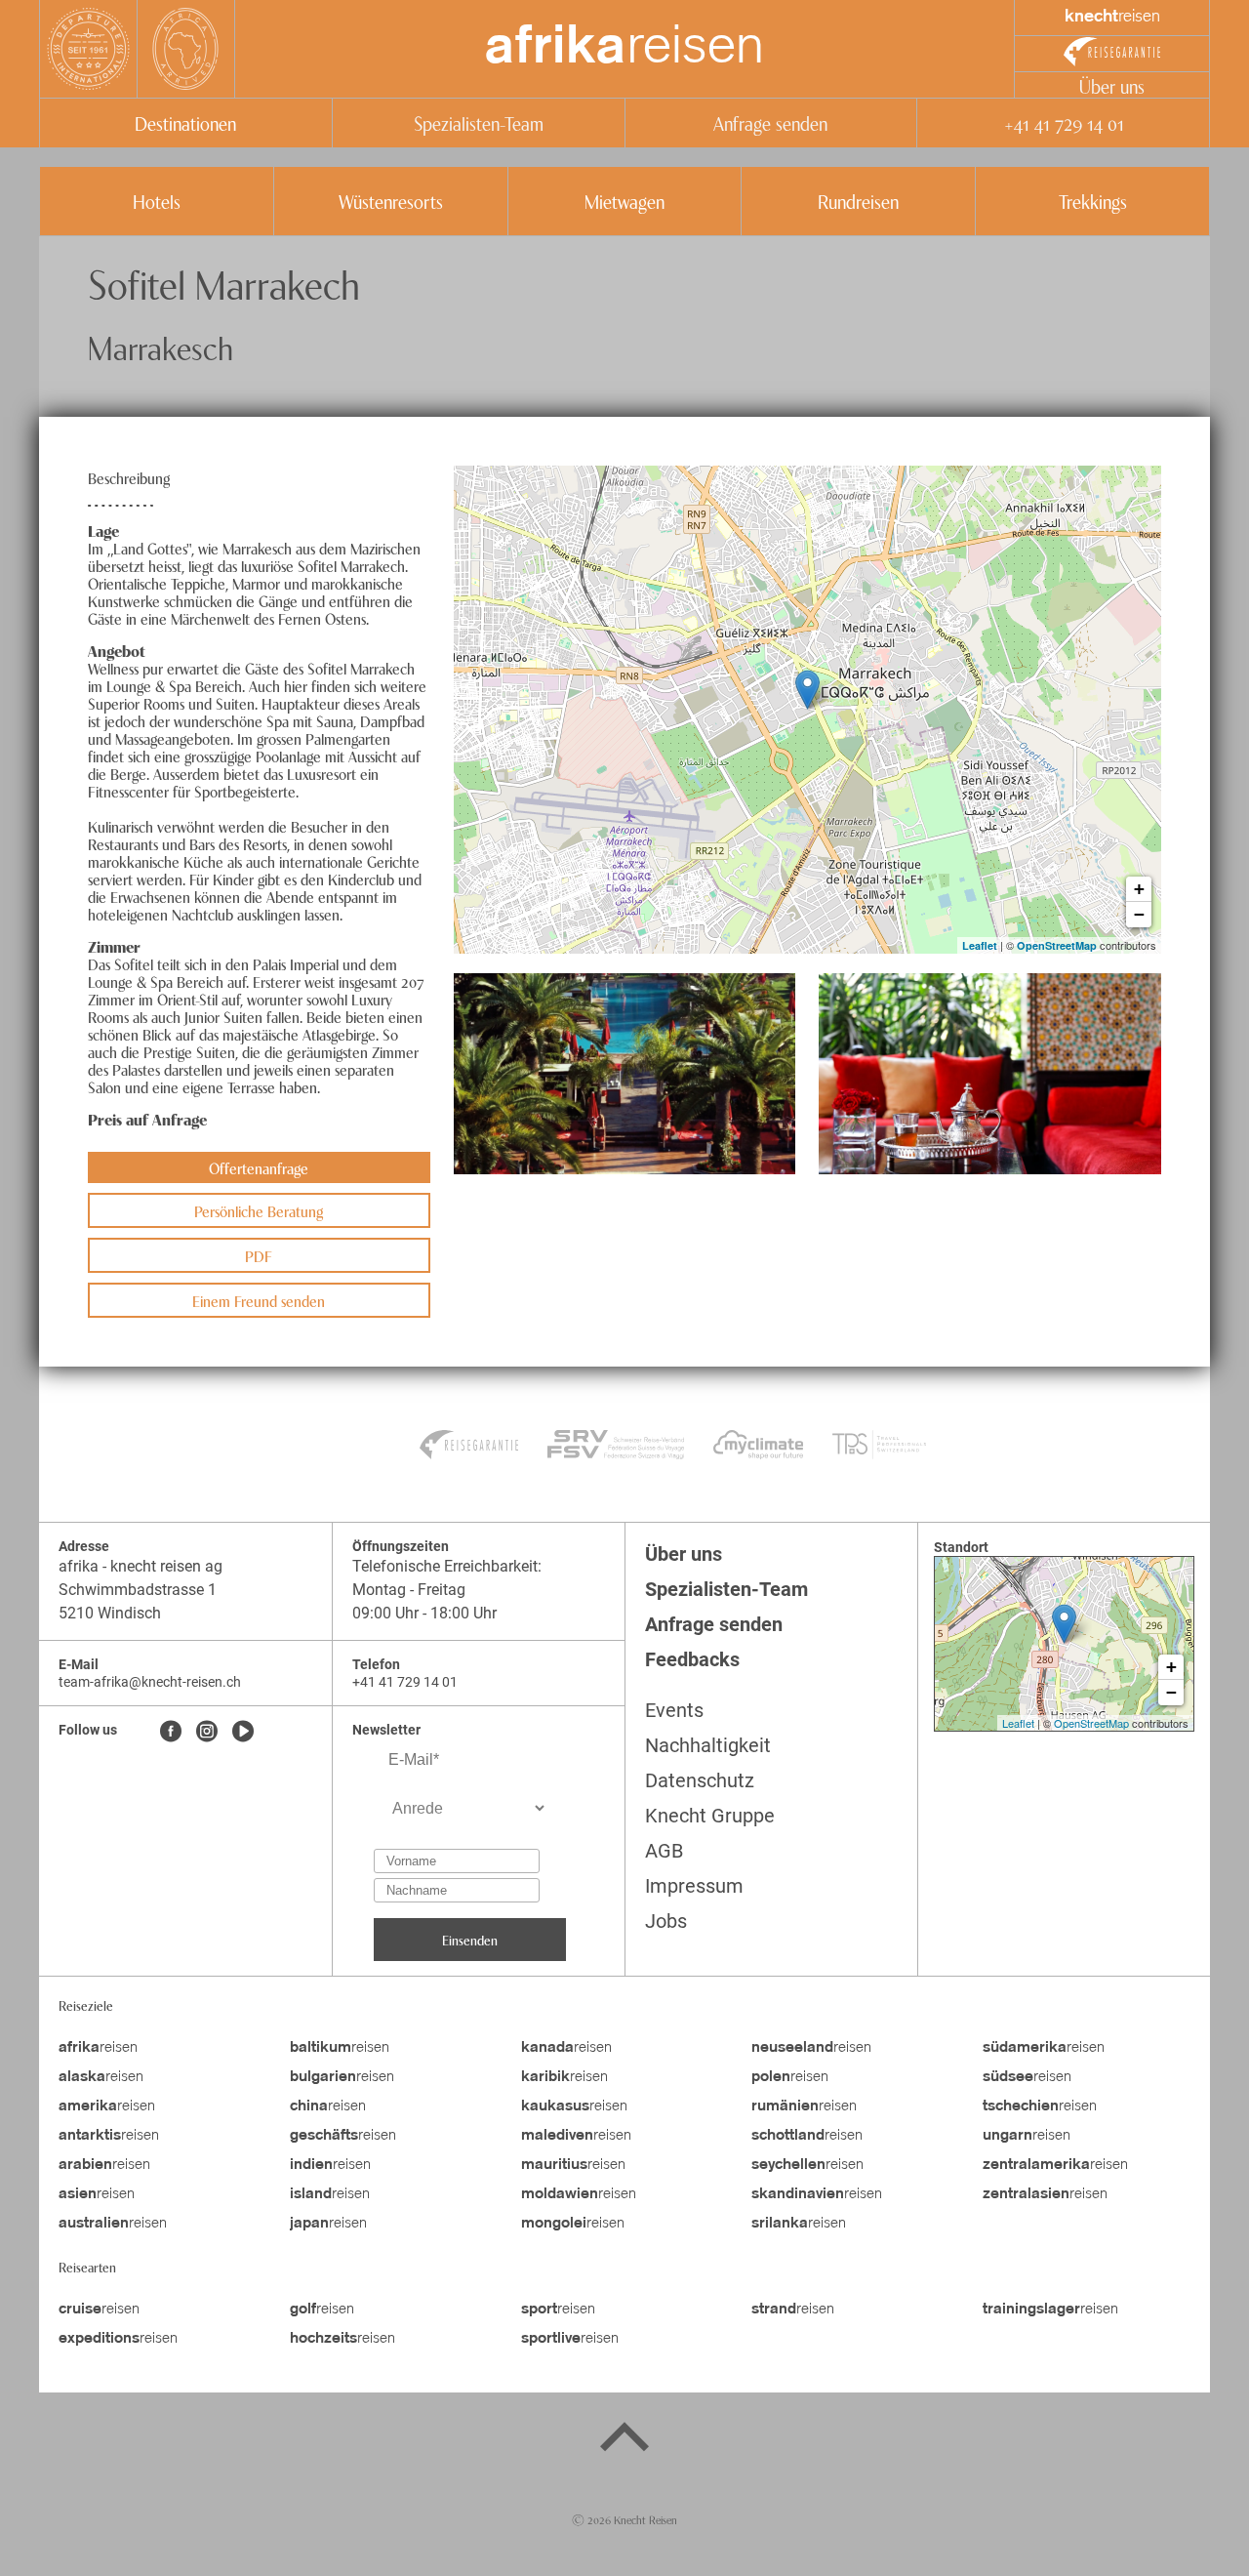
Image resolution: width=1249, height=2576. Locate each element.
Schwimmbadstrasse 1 (140, 1590)
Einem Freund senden (259, 1300)
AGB (664, 1851)
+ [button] (1139, 889)
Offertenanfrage (259, 1167)
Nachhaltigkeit (708, 1745)
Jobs (666, 1921)
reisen (624, 49)
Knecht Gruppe (710, 1816)
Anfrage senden (770, 123)
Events (674, 1710)
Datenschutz (700, 1780)
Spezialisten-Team (479, 123)
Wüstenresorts (391, 201)
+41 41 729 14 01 (1064, 123)
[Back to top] (624, 2440)
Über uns (1112, 85)
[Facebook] (171, 1733)
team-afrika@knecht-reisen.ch (150, 1682)
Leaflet (980, 945)
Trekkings (1093, 201)
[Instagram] (207, 1733)
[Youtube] (243, 1733)
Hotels (157, 201)
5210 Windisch (110, 1613)
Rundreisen (858, 201)
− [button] (1139, 914)
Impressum (694, 1886)
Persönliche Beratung (259, 1210)
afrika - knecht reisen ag (141, 1566)
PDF (259, 1255)
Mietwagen (624, 201)
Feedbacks (692, 1659)
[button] (625, 1074)
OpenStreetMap (1057, 945)
